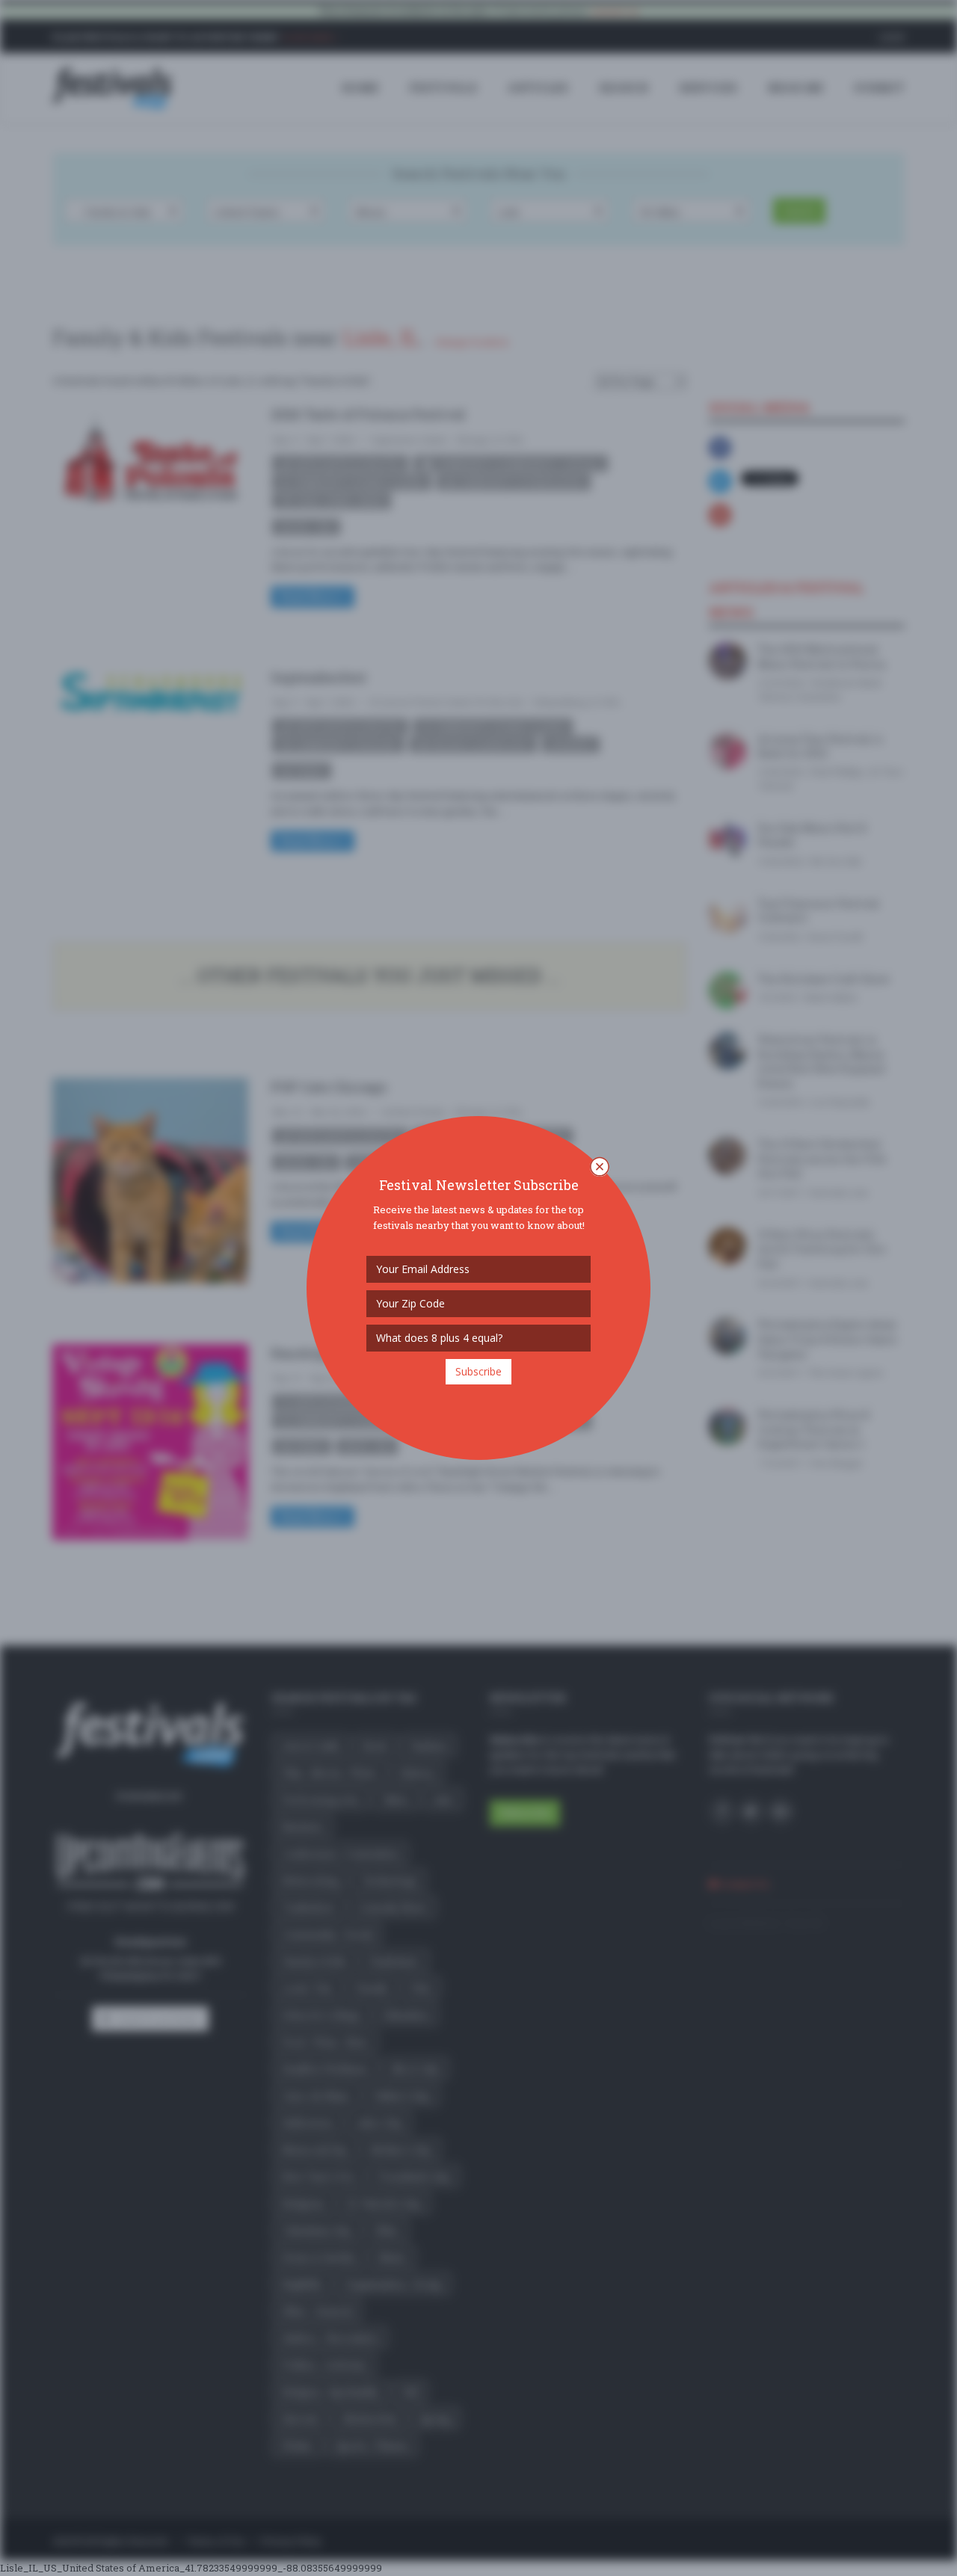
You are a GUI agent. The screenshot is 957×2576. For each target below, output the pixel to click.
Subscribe (478, 1371)
